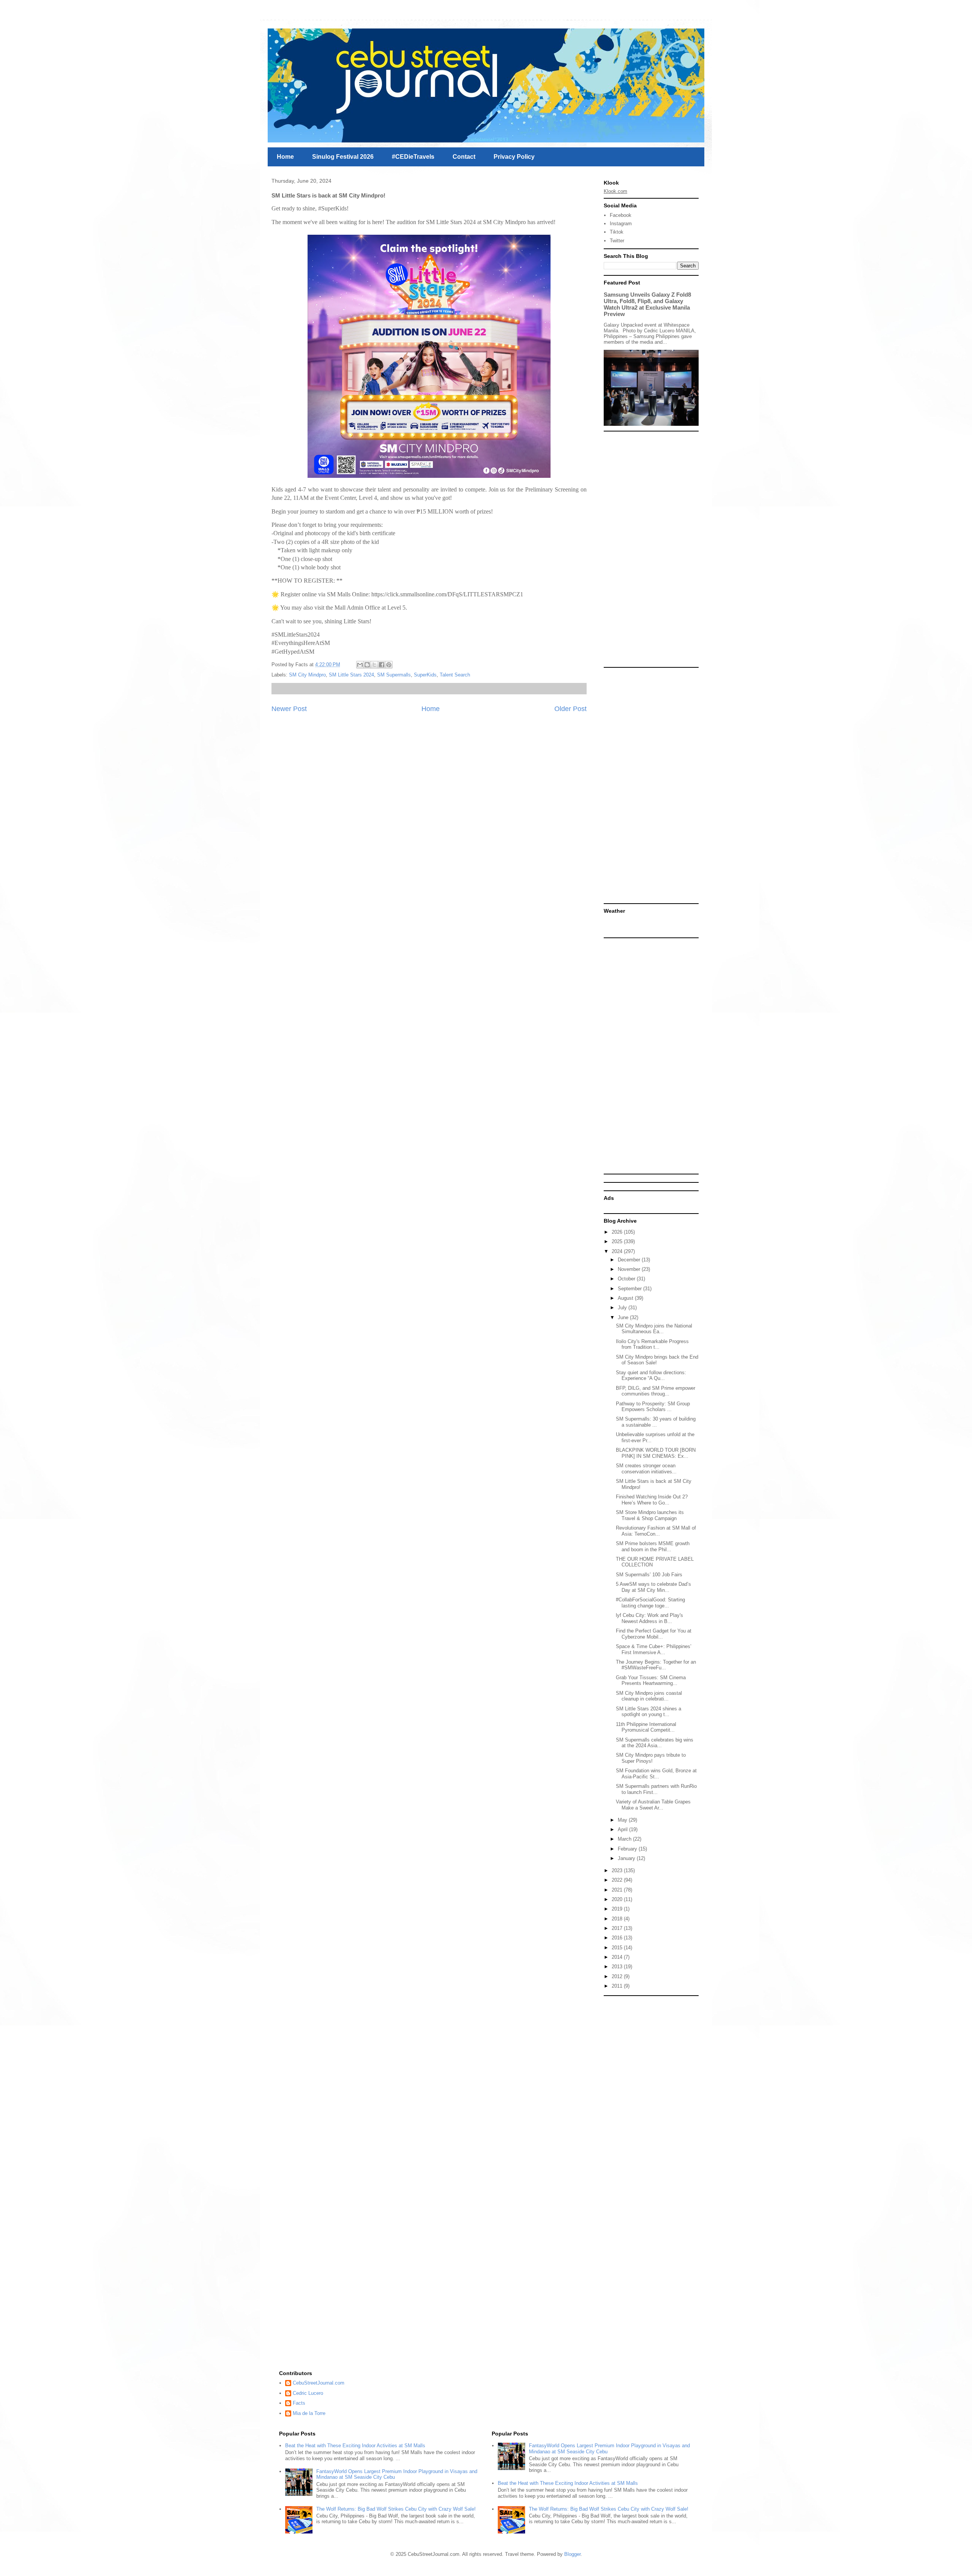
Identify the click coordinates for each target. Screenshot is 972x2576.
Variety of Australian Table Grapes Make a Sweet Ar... (653, 1805)
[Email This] (360, 665)
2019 (618, 1909)
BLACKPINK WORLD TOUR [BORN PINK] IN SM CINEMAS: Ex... (656, 1453)
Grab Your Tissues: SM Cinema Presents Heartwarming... (651, 1681)
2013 (618, 1967)
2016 (618, 1938)
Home (285, 157)
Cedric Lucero (308, 2393)
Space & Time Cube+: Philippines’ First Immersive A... (654, 1649)
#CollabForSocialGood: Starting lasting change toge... (650, 1603)
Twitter (617, 241)
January (627, 1858)
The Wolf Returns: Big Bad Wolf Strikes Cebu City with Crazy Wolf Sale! (396, 2509)
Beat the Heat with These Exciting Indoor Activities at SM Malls (355, 2446)
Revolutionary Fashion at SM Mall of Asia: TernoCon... (656, 1531)
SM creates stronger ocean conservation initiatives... (646, 1469)
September (630, 1289)
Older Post (570, 709)
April (623, 1829)
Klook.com (615, 191)
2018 (618, 1919)
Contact (464, 157)
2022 (618, 1880)
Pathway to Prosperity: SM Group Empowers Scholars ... (653, 1407)
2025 (618, 1241)
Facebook (621, 215)
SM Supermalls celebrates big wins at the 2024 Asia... (655, 1743)
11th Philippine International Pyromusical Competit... (646, 1727)
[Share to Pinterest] (389, 665)
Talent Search (455, 675)
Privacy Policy (514, 157)
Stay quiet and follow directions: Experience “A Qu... (651, 1376)
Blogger (572, 2554)
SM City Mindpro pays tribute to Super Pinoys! (651, 1758)
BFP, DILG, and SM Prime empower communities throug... (656, 1391)
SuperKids (425, 675)
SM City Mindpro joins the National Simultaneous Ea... (654, 1329)
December (630, 1260)
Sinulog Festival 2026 (343, 157)
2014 (618, 1957)
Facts (299, 2403)
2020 (618, 1899)
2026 (618, 1232)
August (626, 1298)
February (628, 1849)
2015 (618, 1948)
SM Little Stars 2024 (351, 675)
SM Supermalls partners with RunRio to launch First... (656, 1789)
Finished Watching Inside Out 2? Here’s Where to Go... (652, 1500)
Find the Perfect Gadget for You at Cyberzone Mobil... (654, 1634)
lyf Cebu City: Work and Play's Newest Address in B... (649, 1618)
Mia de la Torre (309, 2413)
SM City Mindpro (307, 675)
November (630, 1269)
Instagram (621, 224)
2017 (618, 1928)
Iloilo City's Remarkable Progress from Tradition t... (652, 1344)
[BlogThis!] (367, 665)
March (625, 1839)
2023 (618, 1870)
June (624, 1317)
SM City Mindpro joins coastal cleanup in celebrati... (649, 1696)
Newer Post (289, 709)
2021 (618, 1890)
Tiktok (617, 232)
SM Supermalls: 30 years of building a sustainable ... (656, 1422)
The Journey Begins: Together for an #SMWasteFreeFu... (656, 1665)
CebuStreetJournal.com (319, 2383)
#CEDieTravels (413, 157)
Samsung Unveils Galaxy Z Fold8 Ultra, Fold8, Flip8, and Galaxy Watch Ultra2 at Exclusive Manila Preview (647, 304)
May (623, 1820)
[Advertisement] (651, 549)
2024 (618, 1251)
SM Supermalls (394, 675)
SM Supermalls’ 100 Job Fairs (649, 1575)
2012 (618, 1976)
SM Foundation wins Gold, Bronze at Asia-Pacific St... (656, 1774)
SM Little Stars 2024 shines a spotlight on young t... (649, 1712)
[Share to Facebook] (382, 665)
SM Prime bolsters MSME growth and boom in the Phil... (653, 1546)
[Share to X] (374, 665)
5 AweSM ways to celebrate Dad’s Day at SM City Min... (653, 1587)
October (627, 1279)
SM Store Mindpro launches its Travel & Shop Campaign (650, 1515)
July (623, 1308)
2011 (618, 1986)
